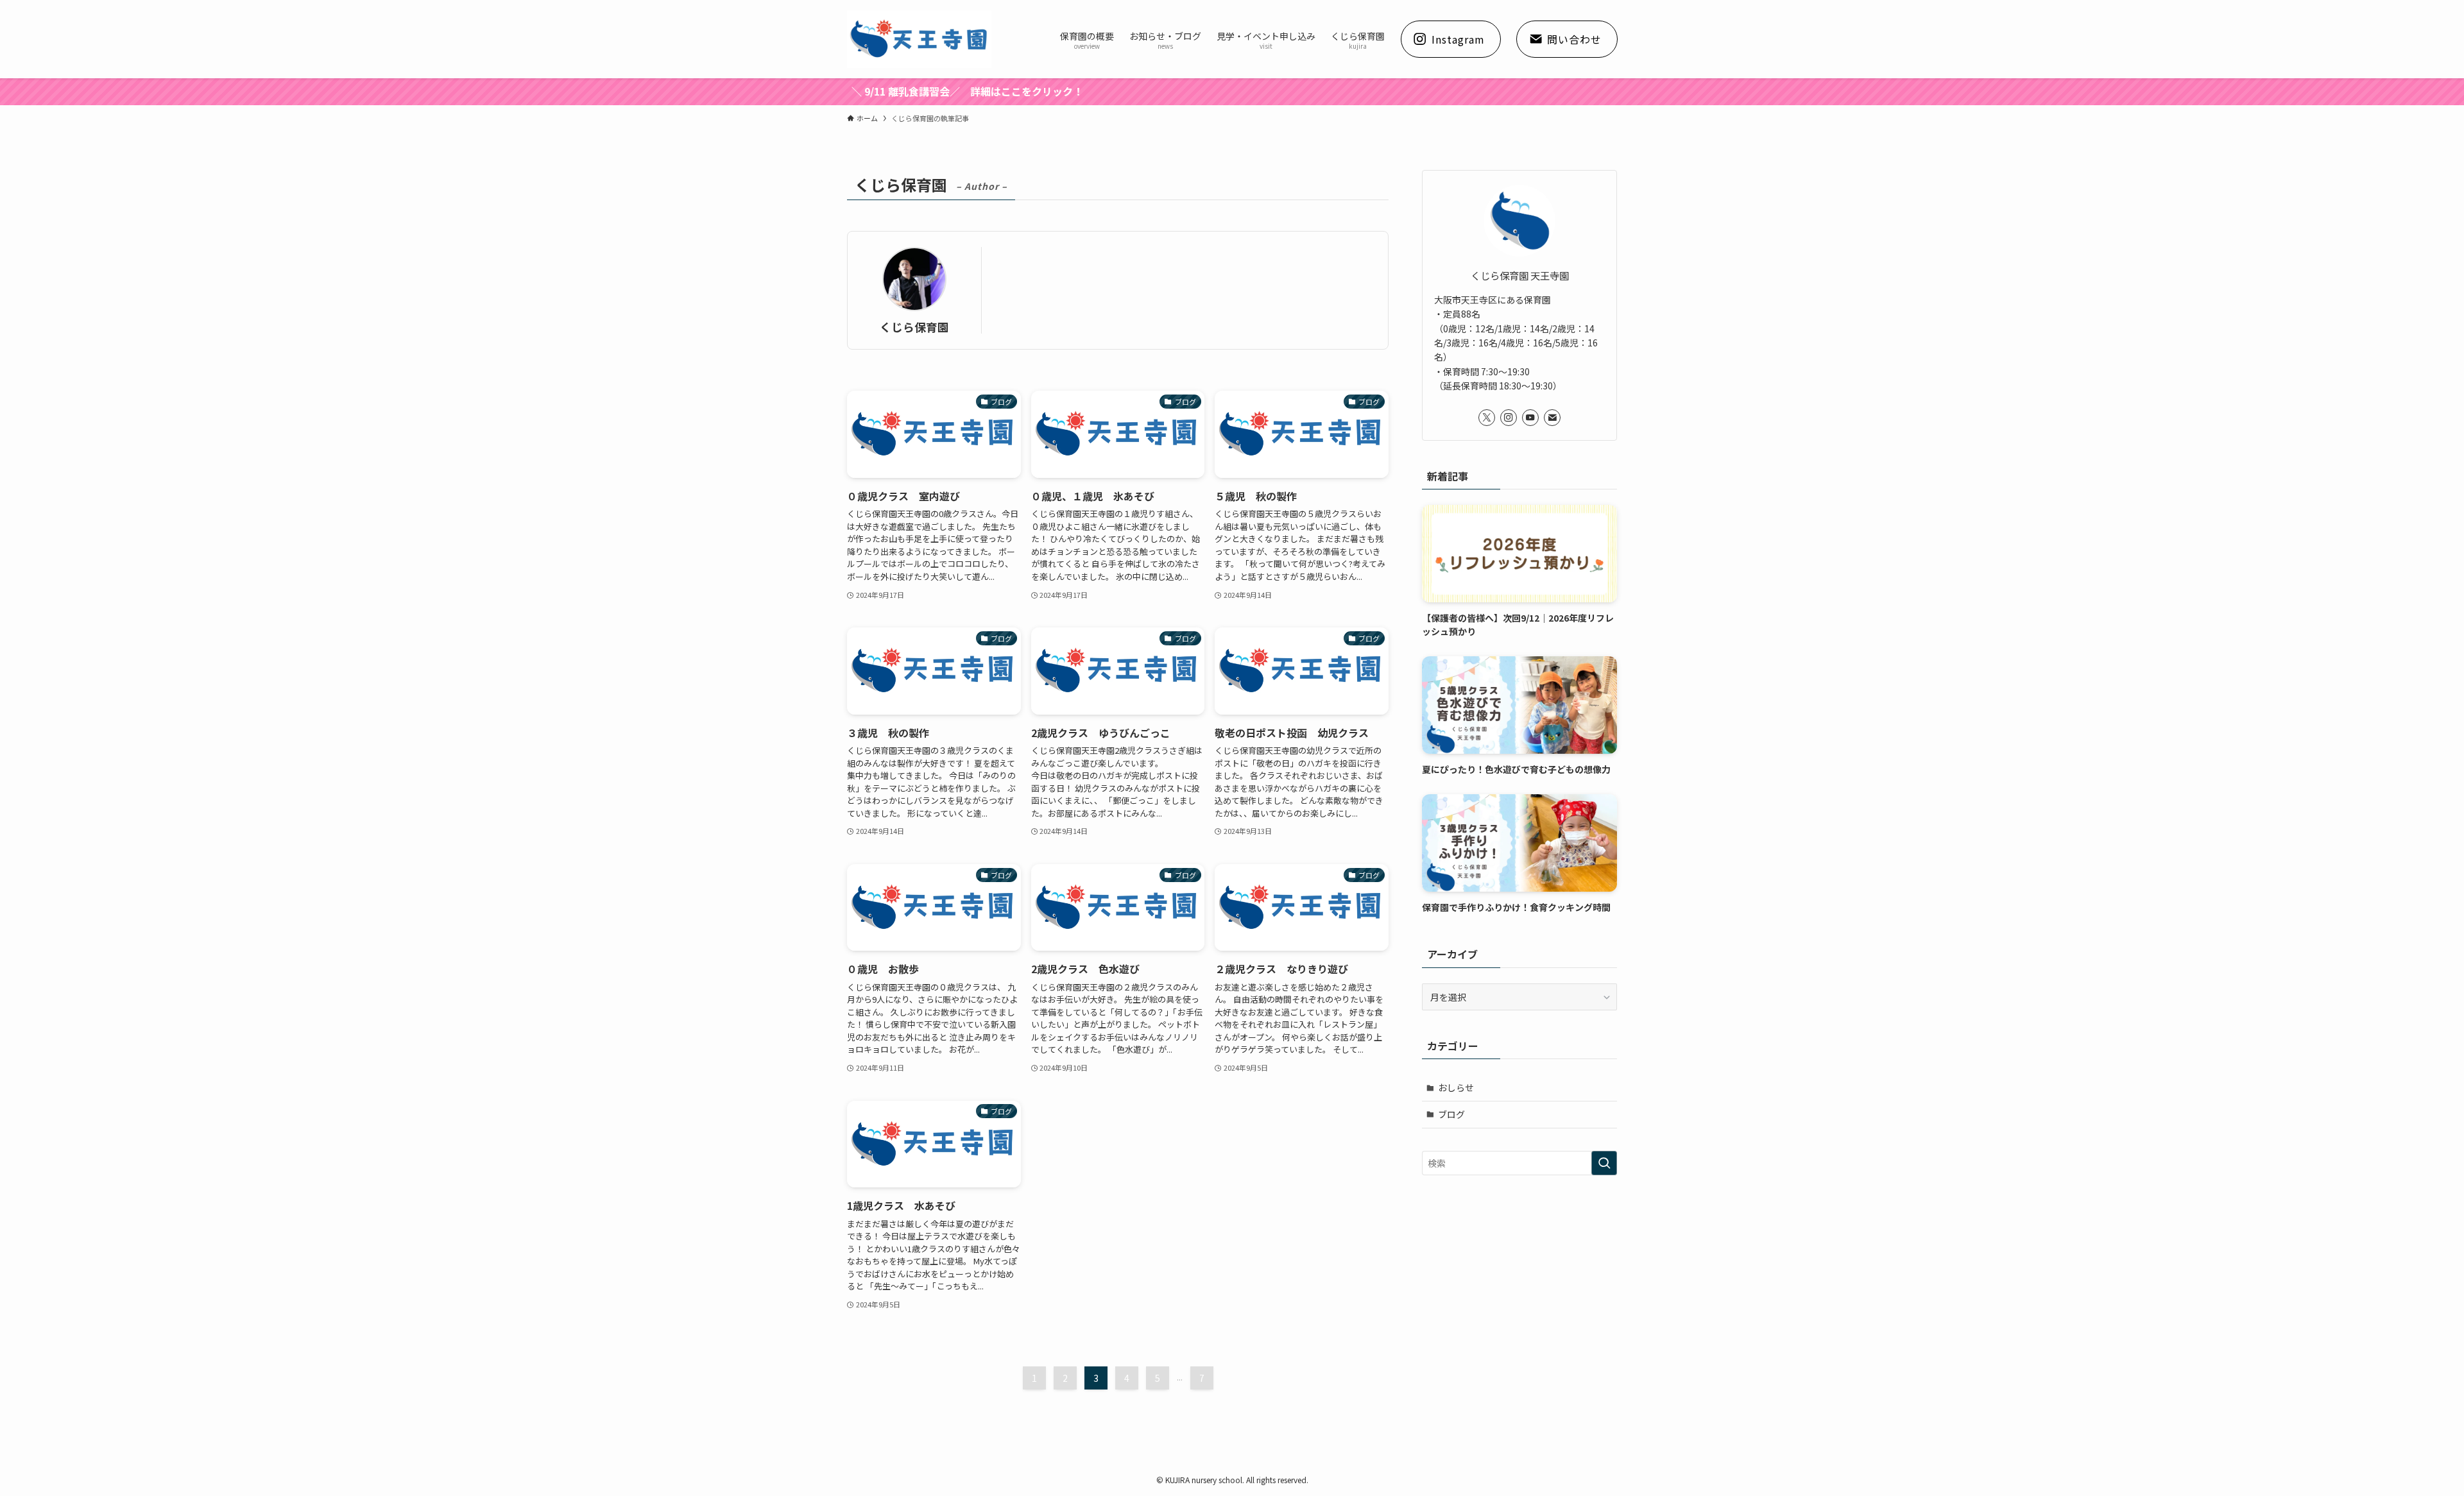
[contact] (1552, 418)
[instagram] (1509, 418)
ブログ (1451, 1114)
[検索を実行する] (1604, 1163)
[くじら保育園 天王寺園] (919, 39)
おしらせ (1456, 1087)
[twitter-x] (1487, 418)
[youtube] (1530, 418)
